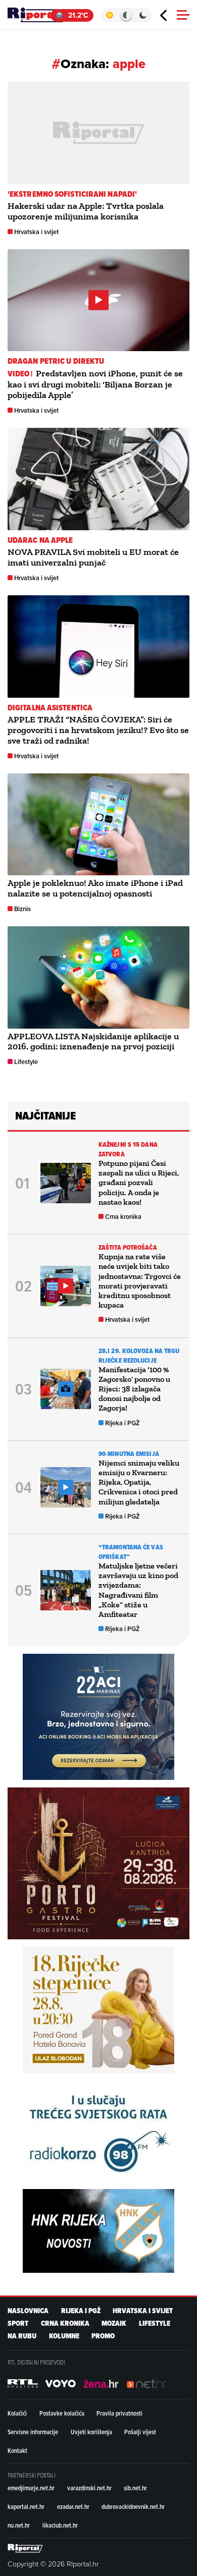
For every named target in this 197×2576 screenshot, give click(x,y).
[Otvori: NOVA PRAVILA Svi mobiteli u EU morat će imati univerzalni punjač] (98, 479)
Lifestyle (26, 1062)
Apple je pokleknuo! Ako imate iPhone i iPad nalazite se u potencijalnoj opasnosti (95, 888)
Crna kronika (123, 1217)
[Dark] (143, 15)
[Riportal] (38, 15)
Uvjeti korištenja (91, 2432)
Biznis (22, 909)
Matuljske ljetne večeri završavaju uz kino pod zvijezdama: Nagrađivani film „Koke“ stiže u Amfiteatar (138, 1590)
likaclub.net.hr (60, 2525)
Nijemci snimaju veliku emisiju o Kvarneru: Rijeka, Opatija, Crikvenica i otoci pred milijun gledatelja (139, 1482)
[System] (126, 15)
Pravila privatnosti (119, 2413)
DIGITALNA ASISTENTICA (50, 708)
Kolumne (64, 2336)
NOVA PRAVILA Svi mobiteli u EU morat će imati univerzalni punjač (93, 557)
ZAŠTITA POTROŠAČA (128, 1247)
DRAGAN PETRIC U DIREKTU (56, 361)
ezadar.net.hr (73, 2506)
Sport (18, 2323)
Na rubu (22, 2336)
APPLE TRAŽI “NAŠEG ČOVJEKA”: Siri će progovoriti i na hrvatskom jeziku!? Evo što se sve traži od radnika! (98, 730)
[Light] (109, 15)
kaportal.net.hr (26, 2506)
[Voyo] (61, 2384)
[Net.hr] (23, 2384)
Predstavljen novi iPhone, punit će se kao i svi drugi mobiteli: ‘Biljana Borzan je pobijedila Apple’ (95, 384)
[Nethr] (146, 2384)
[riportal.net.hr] (25, 2548)
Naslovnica (28, 2311)
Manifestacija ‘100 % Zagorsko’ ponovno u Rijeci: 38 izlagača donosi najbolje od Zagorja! (134, 1389)
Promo (103, 2336)
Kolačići (17, 2413)
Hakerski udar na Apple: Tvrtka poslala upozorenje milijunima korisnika (86, 211)
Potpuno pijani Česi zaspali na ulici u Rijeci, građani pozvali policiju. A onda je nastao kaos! (139, 1183)
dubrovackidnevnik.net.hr (133, 2506)
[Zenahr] (101, 2384)
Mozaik (114, 2323)
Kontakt (17, 2450)
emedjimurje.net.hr (31, 2488)
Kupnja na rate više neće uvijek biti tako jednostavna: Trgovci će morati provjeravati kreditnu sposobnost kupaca (140, 1281)
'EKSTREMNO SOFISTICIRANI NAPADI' (72, 194)
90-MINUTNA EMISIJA (129, 1454)
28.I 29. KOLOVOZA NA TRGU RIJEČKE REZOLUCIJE (139, 1356)
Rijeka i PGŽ (122, 1423)
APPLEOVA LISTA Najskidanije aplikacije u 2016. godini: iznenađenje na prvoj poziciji (93, 1042)
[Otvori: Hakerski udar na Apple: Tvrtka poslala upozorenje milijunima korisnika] (98, 133)
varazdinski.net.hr (89, 2488)
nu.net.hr (19, 2525)
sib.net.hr (135, 2488)
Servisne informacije (33, 2432)
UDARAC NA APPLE (40, 540)
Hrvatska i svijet (36, 232)
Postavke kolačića (62, 2413)
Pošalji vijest (140, 2432)
